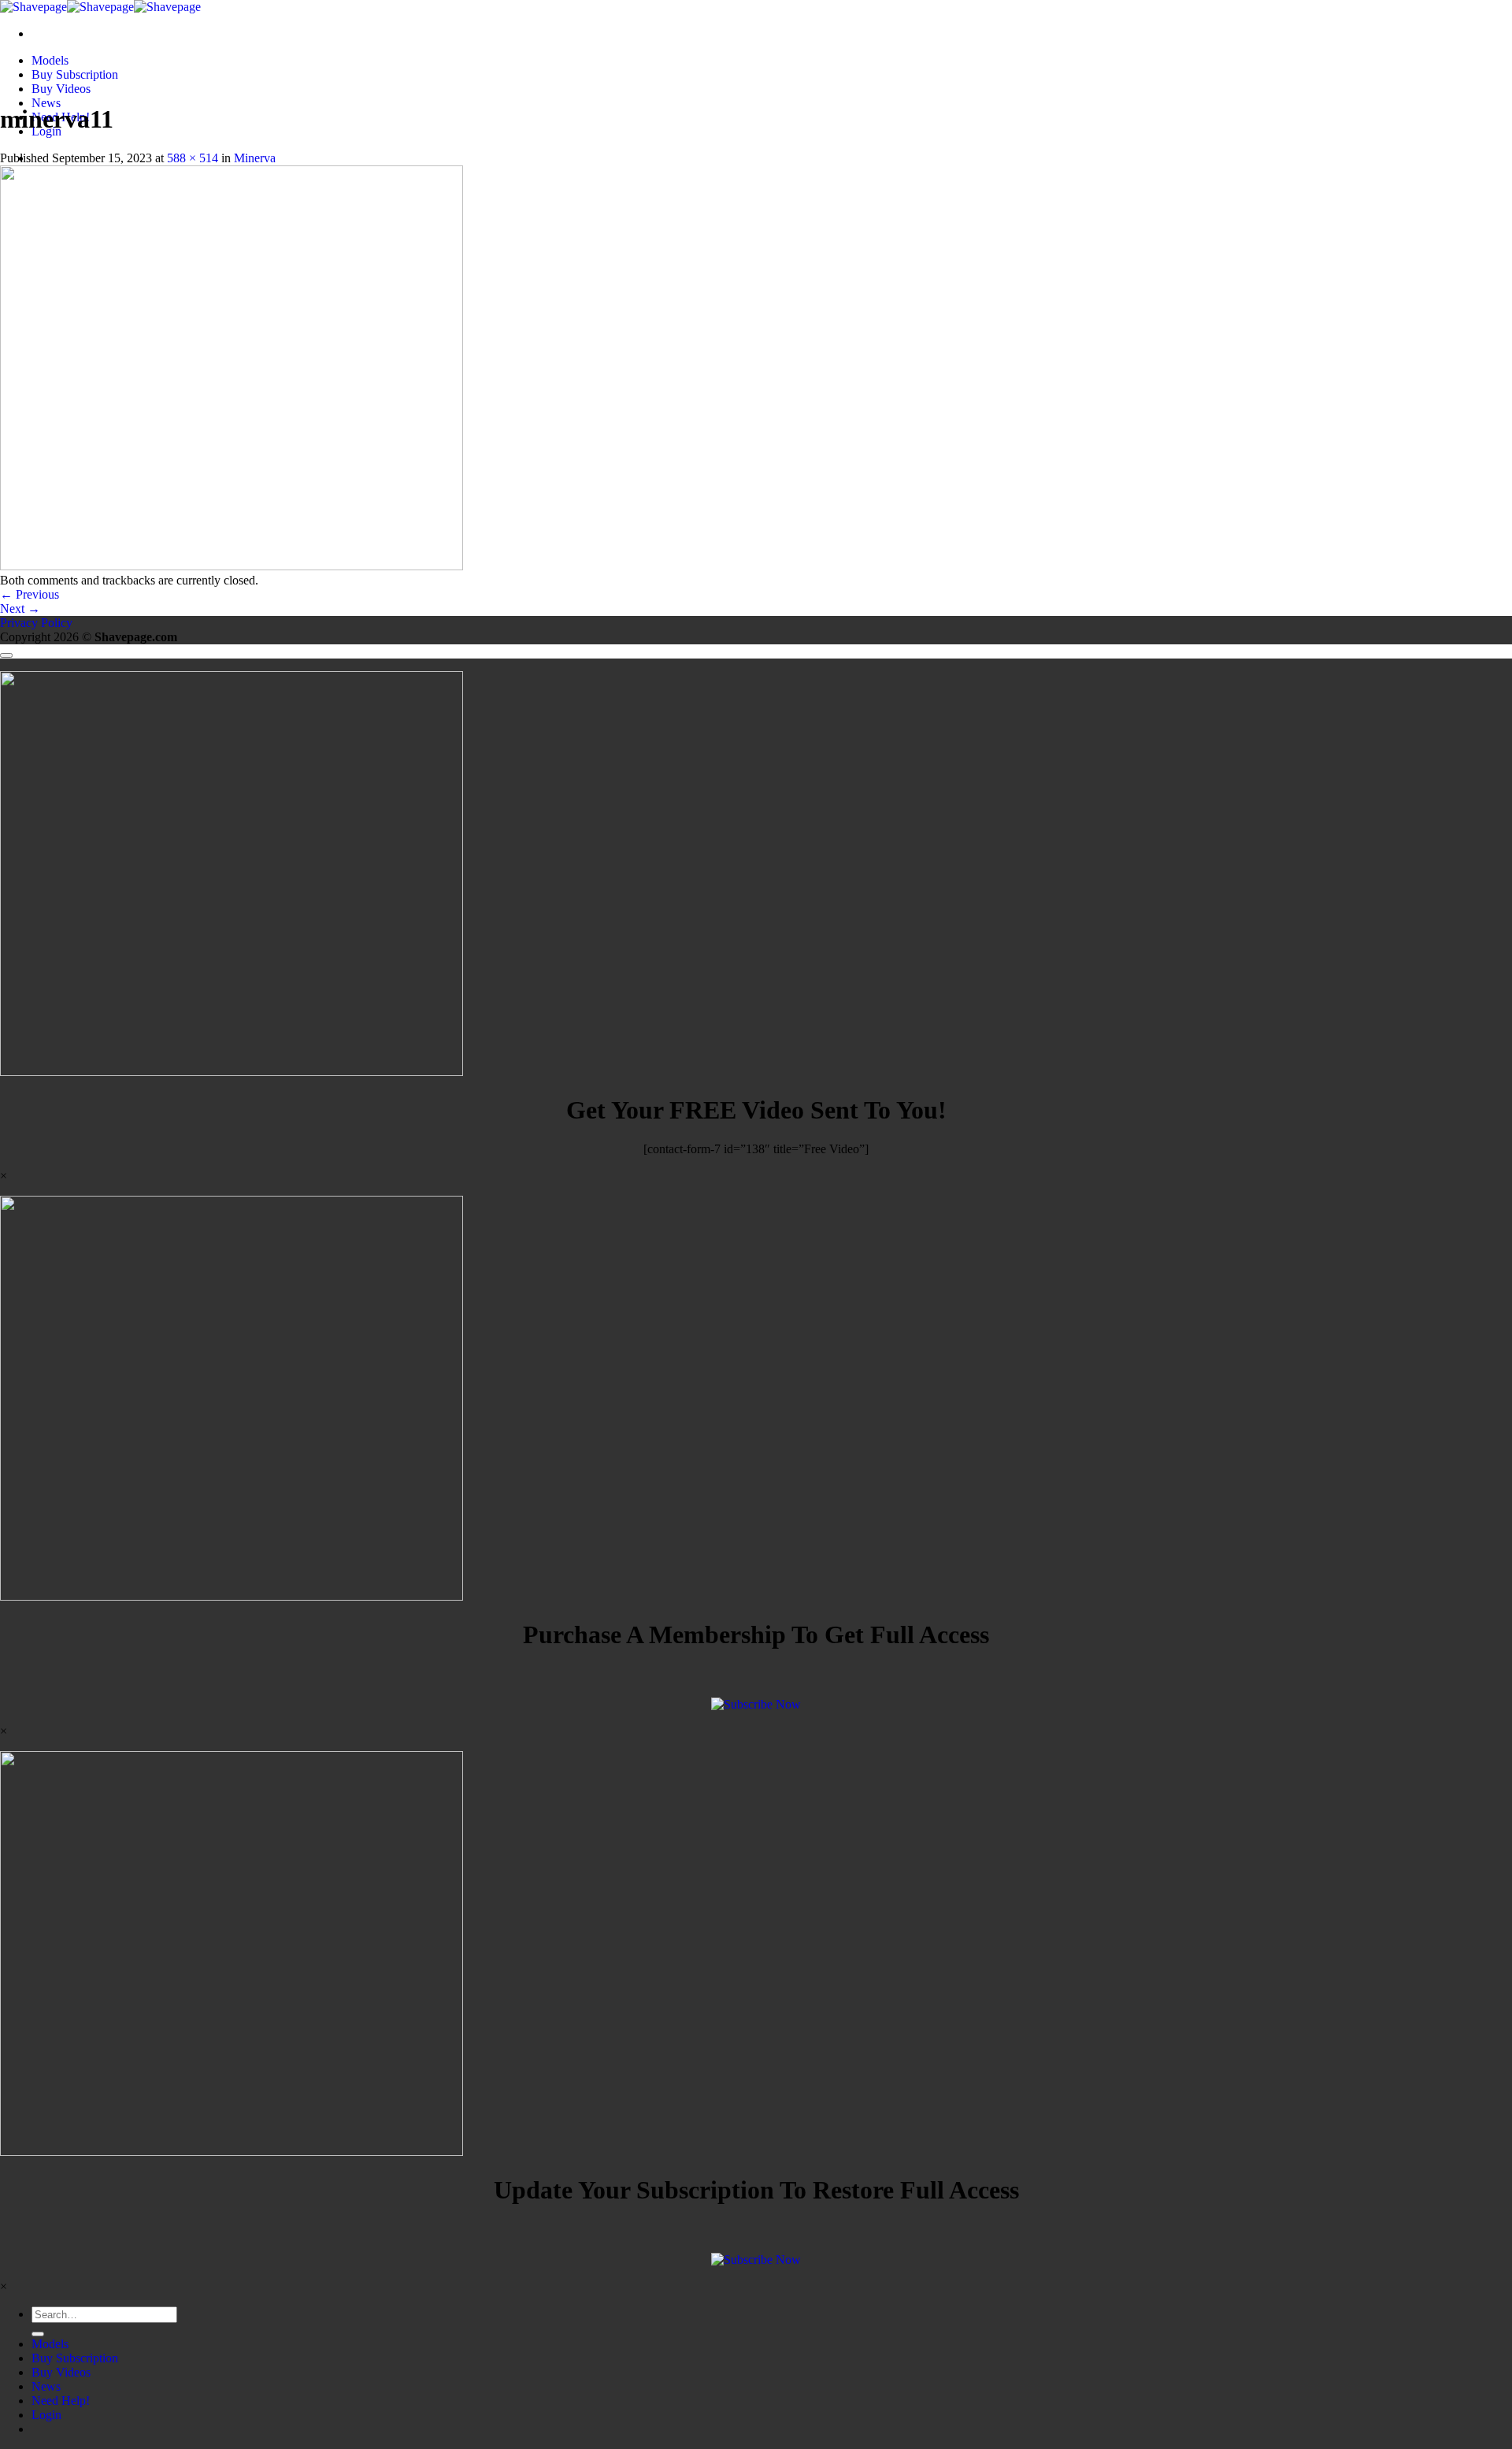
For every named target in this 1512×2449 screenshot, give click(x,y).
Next (20, 609)
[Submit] (38, 2334)
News (46, 103)
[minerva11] (232, 566)
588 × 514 (193, 158)
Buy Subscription (75, 74)
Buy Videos (61, 89)
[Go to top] (6, 655)
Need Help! (61, 2401)
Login (46, 2415)
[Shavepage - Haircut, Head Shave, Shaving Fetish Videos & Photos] (100, 7)
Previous (30, 594)
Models (50, 60)
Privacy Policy (36, 623)
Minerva (255, 158)
